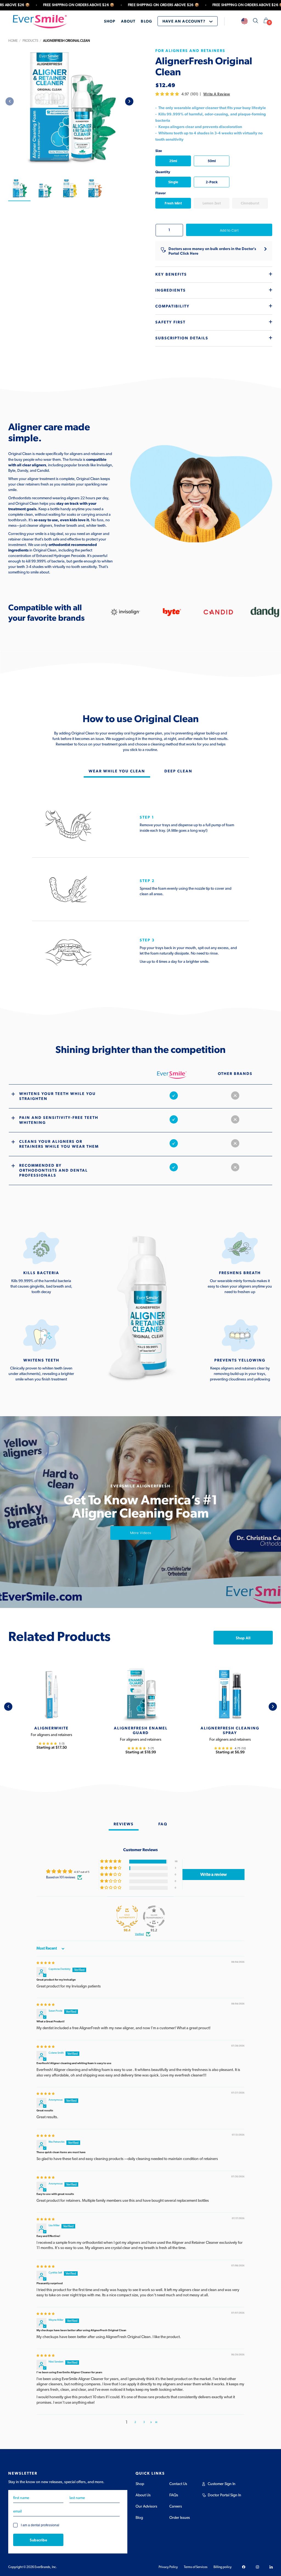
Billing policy (223, 2567)
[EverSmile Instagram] (257, 2567)
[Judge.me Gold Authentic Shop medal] (127, 1917)
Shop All (243, 1638)
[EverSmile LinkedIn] (271, 2567)
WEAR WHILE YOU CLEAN (117, 771)
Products (30, 41)
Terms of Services (196, 2567)
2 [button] (135, 2422)
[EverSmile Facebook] (244, 2567)
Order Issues (180, 2518)
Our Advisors (146, 2506)
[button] (168, 94)
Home (13, 41)
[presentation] (129, 101)
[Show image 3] (69, 189)
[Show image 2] (44, 189)
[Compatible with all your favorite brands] (125, 612)
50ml (212, 161)
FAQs (174, 2495)
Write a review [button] (213, 1875)
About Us (143, 2495)
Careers (176, 2506)
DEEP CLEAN (178, 771)
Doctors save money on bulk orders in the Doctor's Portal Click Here (212, 251)
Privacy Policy (168, 2567)
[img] (46, 1963)
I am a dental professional (40, 2525)
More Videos (141, 1533)
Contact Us (178, 2484)
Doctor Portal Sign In (224, 2495)
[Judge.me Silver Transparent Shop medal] (154, 1917)
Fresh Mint (173, 203)
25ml (173, 161)
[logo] (40, 21)
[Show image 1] (19, 189)
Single (173, 182)
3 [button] (144, 2422)
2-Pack (212, 182)
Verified (139, 1934)
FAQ (163, 1824)
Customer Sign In (222, 2484)
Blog (139, 2518)
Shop (140, 2484)
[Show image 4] (95, 189)
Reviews (124, 1824)
